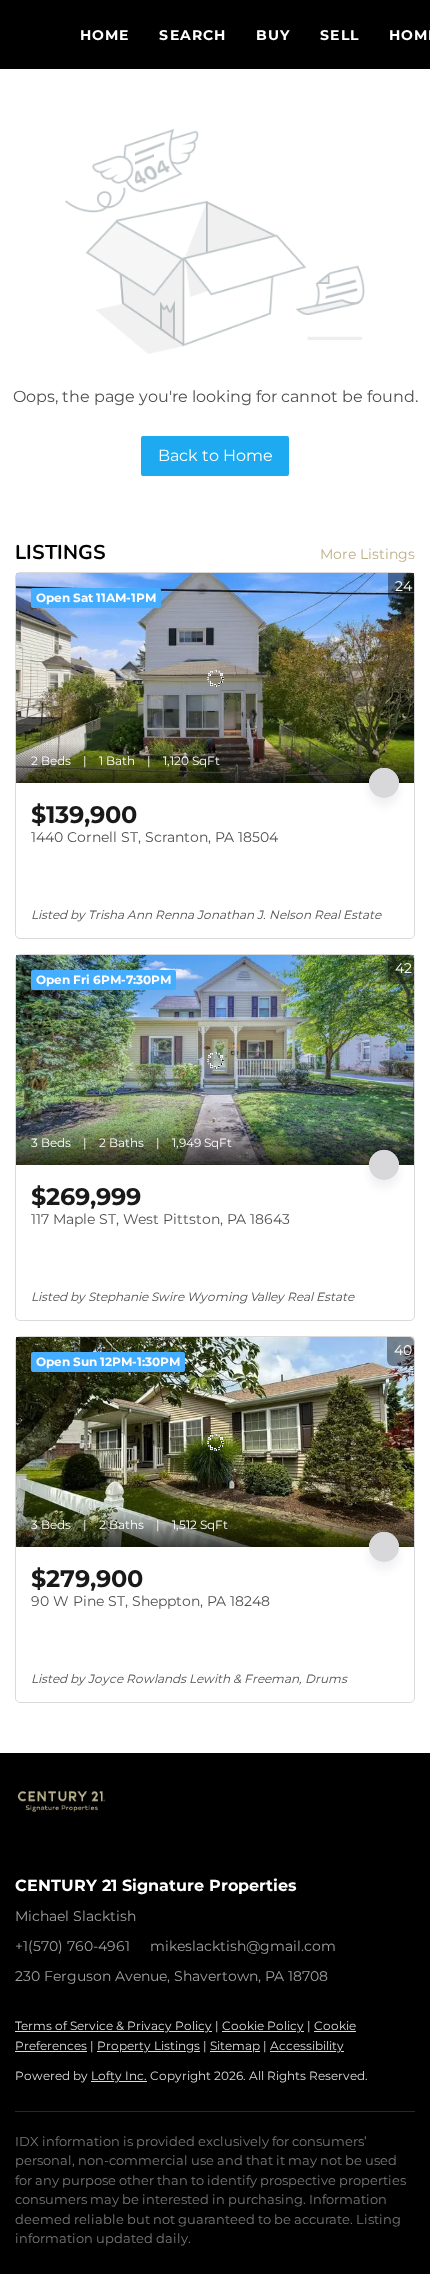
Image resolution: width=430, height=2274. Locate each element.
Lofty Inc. (119, 2075)
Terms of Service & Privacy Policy (113, 2025)
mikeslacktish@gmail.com (243, 1946)
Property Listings (148, 2045)
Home (104, 35)
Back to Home (215, 455)
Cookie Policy (263, 2025)
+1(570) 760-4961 (72, 1946)
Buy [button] (273, 35)
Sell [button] (339, 35)
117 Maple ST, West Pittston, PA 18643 (160, 1219)
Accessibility (307, 2045)
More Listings (367, 554)
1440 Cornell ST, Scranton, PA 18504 (154, 837)
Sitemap (235, 2045)
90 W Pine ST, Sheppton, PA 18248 (150, 1601)
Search (192, 35)
